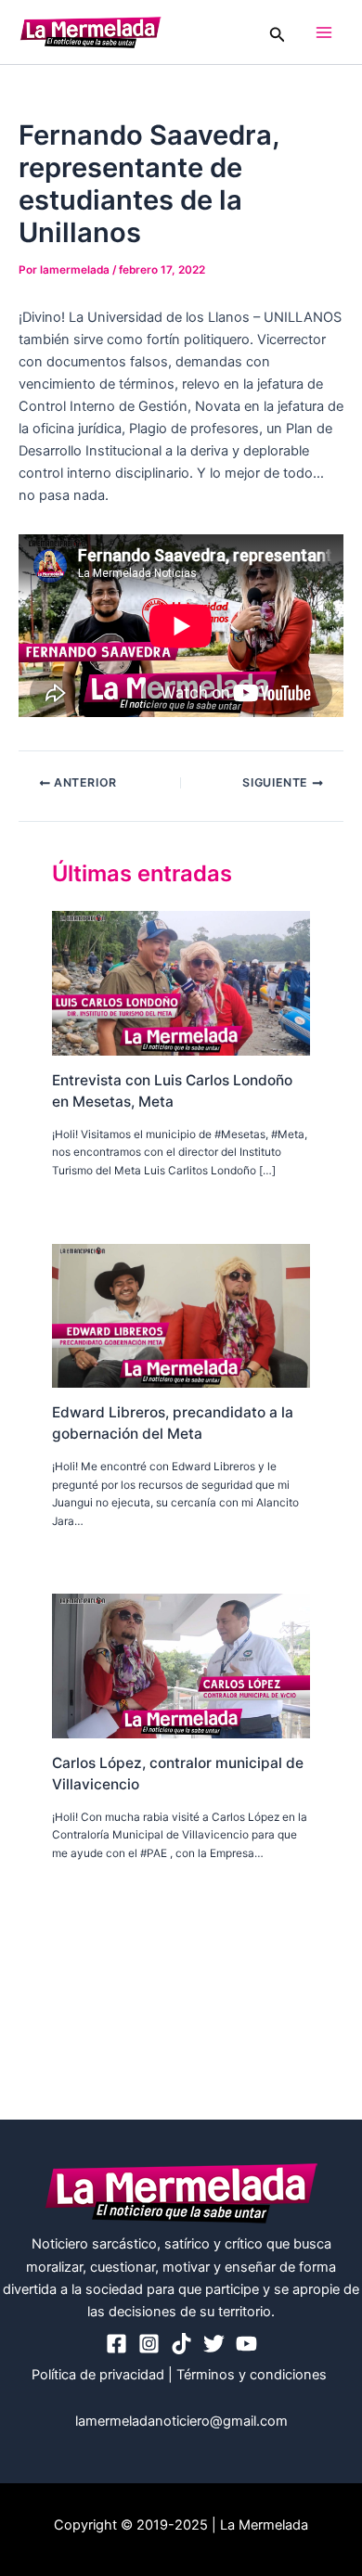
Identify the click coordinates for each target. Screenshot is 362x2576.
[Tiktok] (181, 2344)
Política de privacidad (98, 2375)
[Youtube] (246, 2344)
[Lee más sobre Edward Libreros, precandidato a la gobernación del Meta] (181, 1315)
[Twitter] (214, 2344)
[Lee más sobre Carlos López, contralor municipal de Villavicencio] (181, 1665)
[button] (278, 32)
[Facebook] (116, 2344)
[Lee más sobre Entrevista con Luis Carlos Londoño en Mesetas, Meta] (181, 982)
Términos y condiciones (253, 2375)
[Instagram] (149, 2344)
